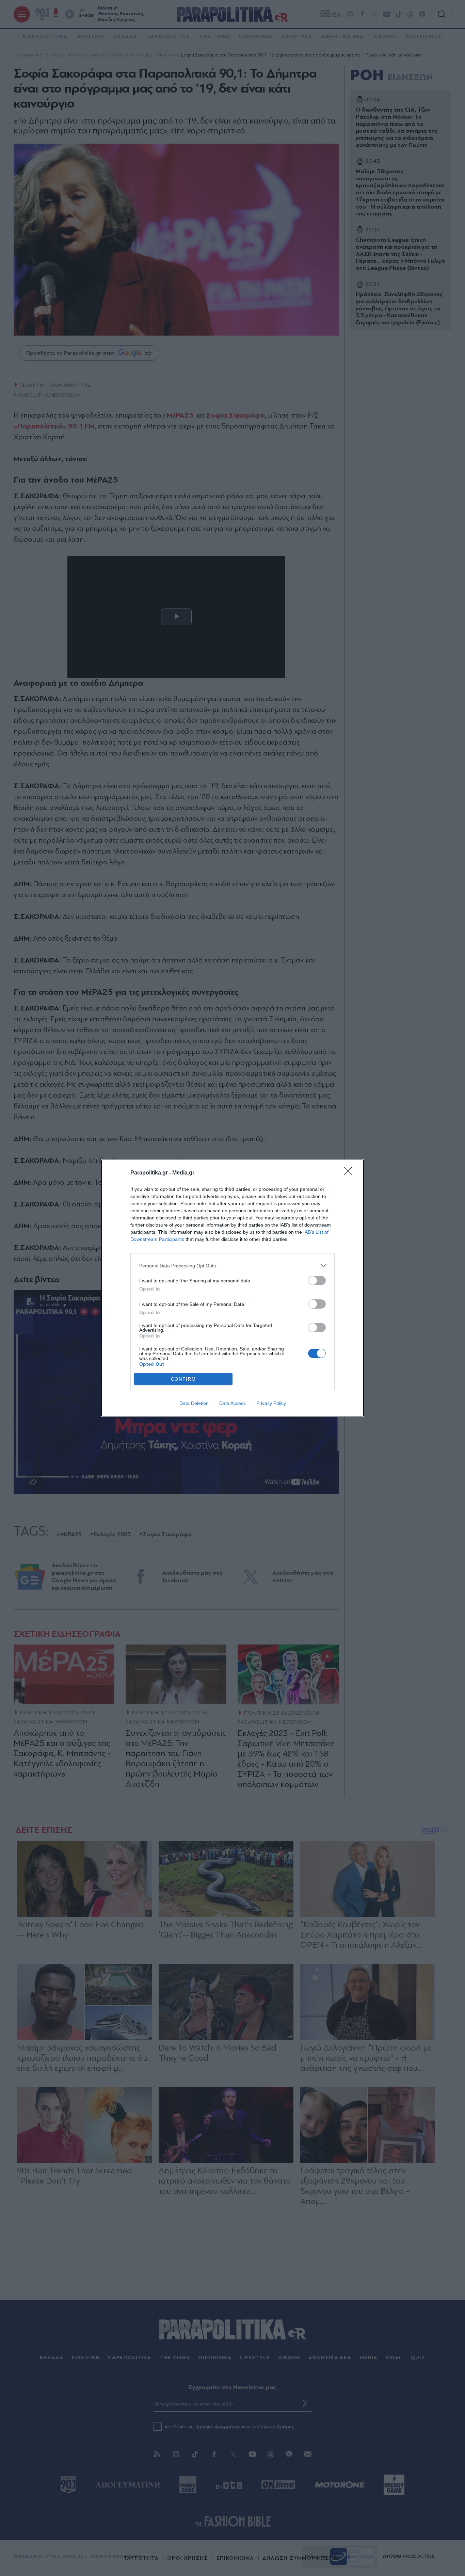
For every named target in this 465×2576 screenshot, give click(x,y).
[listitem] (233, 1266)
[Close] (350, 1173)
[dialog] (233, 1288)
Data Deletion (194, 1403)
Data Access (233, 1403)
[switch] (317, 1281)
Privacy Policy (271, 1403)
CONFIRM (183, 1379)
